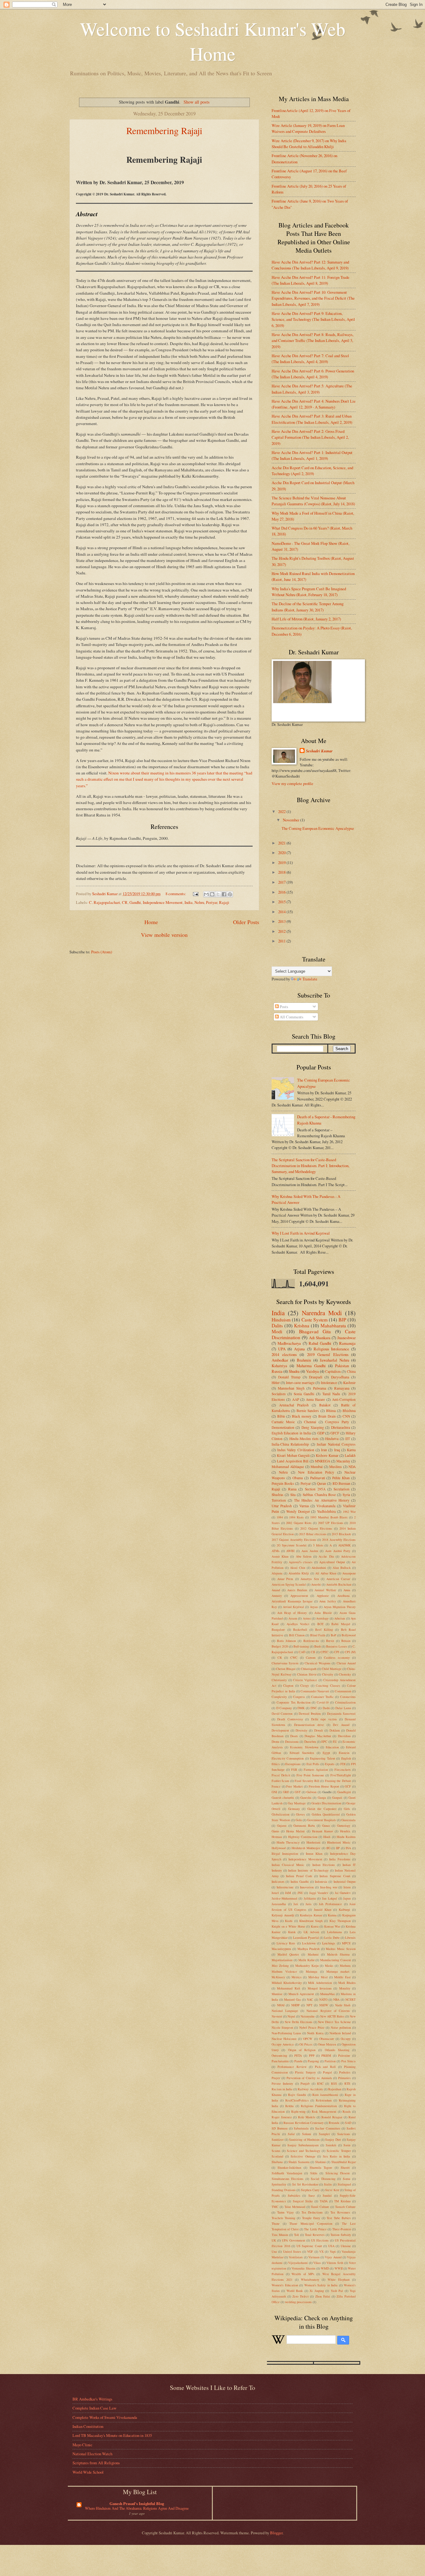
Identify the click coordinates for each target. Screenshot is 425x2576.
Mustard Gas (292, 1999)
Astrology (322, 1618)
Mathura (345, 1966)
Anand (276, 1590)
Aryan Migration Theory (340, 1607)
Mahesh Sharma (338, 1954)
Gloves (300, 1814)
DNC (314, 1708)
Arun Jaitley (328, 1601)
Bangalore (278, 1629)
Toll (297, 2235)
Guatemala (348, 1820)
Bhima (331, 1411)
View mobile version (164, 935)
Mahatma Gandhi (311, 1366)
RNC (320, 2083)
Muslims (336, 1467)
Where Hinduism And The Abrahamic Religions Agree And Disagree (137, 2508)
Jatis (308, 1904)
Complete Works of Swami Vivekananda (105, 2417)
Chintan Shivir (307, 1674)
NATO (323, 1999)
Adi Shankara (320, 1338)
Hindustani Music (339, 1842)
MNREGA (322, 1461)
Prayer (276, 2078)
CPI (337, 1652)
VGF (310, 2251)
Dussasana (292, 1741)
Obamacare (327, 2039)
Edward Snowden (302, 1753)
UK (274, 2240)
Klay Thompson (340, 1921)
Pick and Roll (325, 2067)
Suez (312, 2195)
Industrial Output (345, 1882)
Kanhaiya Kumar (311, 1915)
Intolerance (329, 1383)
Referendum (324, 2100)
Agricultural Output (332, 1562)
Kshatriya (279, 1366)
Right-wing (298, 2111)
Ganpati (337, 1798)
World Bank (295, 2291)
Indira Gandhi (300, 1882)
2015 (282, 902)
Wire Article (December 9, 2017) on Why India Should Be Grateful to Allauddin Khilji (309, 144)
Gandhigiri (344, 1792)
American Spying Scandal (289, 1584)
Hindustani (313, 1842)
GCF (348, 1786)
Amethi (316, 1584)
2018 (282, 872)
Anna (347, 1590)
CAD (302, 1652)
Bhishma (349, 1411)
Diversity (301, 1730)
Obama (298, 1478)
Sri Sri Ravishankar (305, 2184)
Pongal (327, 2072)
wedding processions (298, 2302)
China (351, 1371)
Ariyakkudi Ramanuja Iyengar (292, 1601)
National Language (285, 2011)
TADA (324, 2201)
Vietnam (314, 2257)
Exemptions (293, 1764)
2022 (282, 811)
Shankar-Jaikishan (289, 2167)
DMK (301, 1708)
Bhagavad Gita (315, 1331)
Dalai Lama (343, 1708)
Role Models (307, 2117)
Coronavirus (348, 1697)
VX (321, 2251)
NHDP (295, 2005)
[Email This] (206, 894)
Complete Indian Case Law (94, 2408)
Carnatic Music (283, 1422)
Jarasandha (279, 1904)
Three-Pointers (342, 2229)
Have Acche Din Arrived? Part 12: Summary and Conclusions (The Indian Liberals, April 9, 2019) (310, 265)
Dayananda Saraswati (341, 1713)
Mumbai (317, 1467)
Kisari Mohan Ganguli (293, 1455)
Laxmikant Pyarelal (306, 1938)
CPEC (325, 1652)
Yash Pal (337, 2291)
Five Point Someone (310, 1775)
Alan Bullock (342, 1568)
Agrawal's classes (301, 1562)
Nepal (291, 2016)
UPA (282, 1349)
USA (331, 2246)
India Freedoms (340, 1859)
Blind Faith (318, 1635)
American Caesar (338, 1579)
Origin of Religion (302, 2050)
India (189, 902)
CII (313, 1652)
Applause (323, 1596)
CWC (294, 1657)
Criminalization (345, 1702)
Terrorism (279, 1500)
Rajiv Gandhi (297, 2095)
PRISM (326, 2055)
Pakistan (342, 1366)
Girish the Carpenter (322, 1809)
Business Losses (337, 1646)
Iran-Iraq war (329, 1887)
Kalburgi (344, 1910)
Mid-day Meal (318, 1977)
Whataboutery (310, 2279)
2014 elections (284, 1354)
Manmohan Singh (291, 1388)
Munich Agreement (301, 1994)
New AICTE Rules (332, 2016)
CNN (346, 1416)
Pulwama (320, 1388)
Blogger (276, 2533)
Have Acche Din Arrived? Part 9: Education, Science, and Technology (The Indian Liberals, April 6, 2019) (313, 319)
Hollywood (279, 1848)
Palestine (344, 2055)
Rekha (290, 2106)
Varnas (304, 1506)
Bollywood (349, 1635)
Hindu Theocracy (288, 1842)
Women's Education (285, 2285)
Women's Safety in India (321, 2285)
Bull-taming (301, 1646)
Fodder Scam (280, 1781)
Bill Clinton (297, 1635)
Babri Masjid (341, 1624)
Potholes (345, 2072)
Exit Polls (313, 1764)
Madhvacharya (289, 1343)
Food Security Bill (307, 1781)
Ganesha (306, 1798)
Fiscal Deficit (281, 1775)
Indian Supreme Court (335, 1876)
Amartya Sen (310, 1579)
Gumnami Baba (304, 1826)
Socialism (279, 1394)
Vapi (333, 2251)
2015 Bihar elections (313, 1534)
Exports (330, 1764)
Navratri (277, 2016)
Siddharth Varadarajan (287, 2173)
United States (292, 2251)
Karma (332, 1915)
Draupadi (316, 1377)
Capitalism (333, 1371)
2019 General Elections (328, 1354)
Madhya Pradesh (308, 1949)
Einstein (344, 1753)
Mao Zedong (280, 1966)
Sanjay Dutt (333, 2139)
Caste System (315, 1320)
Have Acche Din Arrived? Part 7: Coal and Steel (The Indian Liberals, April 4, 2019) (310, 359)
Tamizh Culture (345, 2207)
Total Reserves (315, 2235)
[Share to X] (218, 894)
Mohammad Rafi (288, 1988)
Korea (315, 1926)
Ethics (276, 1764)
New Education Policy (316, 1472)
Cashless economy (337, 1657)
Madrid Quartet (288, 1954)
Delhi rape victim (324, 1719)
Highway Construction (303, 1837)
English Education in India (291, 1433)
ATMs (276, 1551)
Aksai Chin (298, 1568)
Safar (291, 2134)
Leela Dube (332, 1938)
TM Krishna (342, 2201)
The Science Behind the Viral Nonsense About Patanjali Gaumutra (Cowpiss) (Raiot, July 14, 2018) (313, 501)
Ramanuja (347, 1343)
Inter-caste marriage (300, 1383)
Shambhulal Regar (344, 2162)
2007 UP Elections (331, 1523)
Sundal (327, 2195)
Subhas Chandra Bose (319, 1495)
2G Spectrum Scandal (292, 1545)
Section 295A (315, 1489)
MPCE (346, 1943)
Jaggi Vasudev (319, 1893)
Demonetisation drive (309, 1725)
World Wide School (88, 2472)
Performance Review (292, 2067)
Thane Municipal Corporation (311, 2223)
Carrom (311, 1657)
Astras (307, 1618)
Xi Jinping (317, 2291)
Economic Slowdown (304, 1747)
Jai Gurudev (343, 1893)
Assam (293, 1618)
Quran (322, 1483)
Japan (347, 1898)
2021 (282, 843)
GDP (321, 1433)
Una (274, 2251)
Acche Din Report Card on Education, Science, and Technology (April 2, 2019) (312, 471)
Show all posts (197, 102)
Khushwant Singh (311, 1921)
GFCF (335, 1433)
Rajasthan (335, 2089)
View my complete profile (292, 783)
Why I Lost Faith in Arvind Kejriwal (301, 1233)
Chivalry (328, 1674)
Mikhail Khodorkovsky (287, 1983)
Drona (276, 1741)
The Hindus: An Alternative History (322, 1500)
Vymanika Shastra (303, 2268)
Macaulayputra (281, 1949)
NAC (310, 1999)
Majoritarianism (282, 1960)
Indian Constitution (88, 2426)
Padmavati (318, 1478)
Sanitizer (278, 2139)
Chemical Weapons (318, 1663)
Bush (318, 1646)
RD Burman (341, 1483)
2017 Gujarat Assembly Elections (294, 1540)
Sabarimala (301, 2128)
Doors (294, 1736)
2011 (282, 941)
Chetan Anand (346, 1663)
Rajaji (224, 902)
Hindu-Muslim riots (304, 1439)
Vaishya (313, 1371)
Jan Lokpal (329, 1898)
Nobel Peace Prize (312, 2027)
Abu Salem (304, 1556)
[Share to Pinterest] (230, 894)
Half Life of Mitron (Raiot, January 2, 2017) (306, 619)
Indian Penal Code (299, 1876)
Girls (347, 1809)
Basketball (300, 1629)
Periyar (212, 902)
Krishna (302, 1325)
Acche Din (326, 1556)
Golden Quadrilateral (326, 1814)
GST (298, 1792)
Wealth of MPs (303, 2274)
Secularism (341, 1489)
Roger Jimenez (282, 2117)
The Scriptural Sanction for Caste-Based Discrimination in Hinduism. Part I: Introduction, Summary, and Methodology (311, 1166)
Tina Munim (280, 2235)
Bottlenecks (311, 1641)
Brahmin (304, 1360)
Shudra (294, 1371)
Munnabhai (327, 1994)
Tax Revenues (340, 2212)
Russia (277, 1371)
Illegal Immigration (285, 1854)
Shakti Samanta (299, 2162)
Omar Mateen (327, 2044)
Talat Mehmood (295, 2207)
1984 (280, 1517)
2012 (282, 931)
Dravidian (344, 1736)
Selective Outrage (303, 2156)
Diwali (319, 1730)
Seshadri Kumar (319, 751)
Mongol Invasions (320, 1988)
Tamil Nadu (331, 1394)
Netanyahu (308, 2016)
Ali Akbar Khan (326, 1573)
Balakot (325, 1405)
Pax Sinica (348, 2061)
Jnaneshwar (346, 1338)
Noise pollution (341, 2027)
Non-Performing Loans (286, 2033)
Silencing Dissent (338, 2173)
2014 (282, 912)
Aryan (314, 1607)
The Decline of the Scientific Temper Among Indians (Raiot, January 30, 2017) (308, 607)
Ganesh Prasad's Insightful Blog (137, 2504)
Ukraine (346, 2246)
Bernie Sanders (308, 1411)
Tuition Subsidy (341, 2235)
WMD (325, 2268)
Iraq (337, 1450)
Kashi (289, 1921)
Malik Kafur (306, 1960)
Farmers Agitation (316, 1770)
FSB (294, 1770)
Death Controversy (290, 1719)
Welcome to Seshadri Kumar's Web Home (213, 41)
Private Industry (282, 2083)
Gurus (275, 1831)
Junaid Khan (323, 1910)
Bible (281, 1416)
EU (335, 1741)
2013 (282, 921)
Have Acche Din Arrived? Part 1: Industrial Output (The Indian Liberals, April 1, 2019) (312, 455)
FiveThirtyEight (341, 1775)
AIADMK (344, 1545)
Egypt (326, 1753)
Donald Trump (289, 1377)
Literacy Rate (286, 1943)
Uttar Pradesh (282, 1506)
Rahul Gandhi (320, 1343)
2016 (282, 892)
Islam (347, 1887)
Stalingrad (344, 2184)
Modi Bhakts (347, 1983)
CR (125, 902)
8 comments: (176, 894)
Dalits (277, 1325)
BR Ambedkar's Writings (92, 2399)
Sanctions (344, 2134)
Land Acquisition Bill (293, 1461)
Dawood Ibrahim (310, 1713)
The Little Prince (315, 2229)
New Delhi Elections (299, 2022)
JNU (300, 1893)
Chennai (310, 1422)
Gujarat (282, 1826)
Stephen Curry (310, 2190)
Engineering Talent (322, 1758)
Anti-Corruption (344, 1399)
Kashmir (349, 1383)
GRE (286, 1792)
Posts (283, 1007)
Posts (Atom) (102, 952)
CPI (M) (350, 1652)
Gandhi (135, 902)
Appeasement (299, 1596)
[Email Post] (195, 894)
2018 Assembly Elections (339, 1540)
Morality (345, 1988)
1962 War (349, 1512)
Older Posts (246, 922)
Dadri (326, 1708)
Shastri (345, 2167)
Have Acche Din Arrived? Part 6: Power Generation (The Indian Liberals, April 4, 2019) (313, 374)
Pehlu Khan (341, 1478)
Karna (351, 1450)
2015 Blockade (341, 1534)
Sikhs (314, 2173)
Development (280, 1730)
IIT (348, 1439)
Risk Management (324, 2111)
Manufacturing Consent (336, 1960)
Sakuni (307, 2134)
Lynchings (329, 1943)
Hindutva (332, 1439)
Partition (330, 2061)
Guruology (344, 1826)
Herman (277, 1837)
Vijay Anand (333, 2257)
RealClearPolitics (297, 2100)
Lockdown (309, 1943)
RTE (347, 2083)
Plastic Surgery (305, 2072)
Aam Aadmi (310, 1551)
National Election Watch (92, 2454)
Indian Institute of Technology (308, 1870)
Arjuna (299, 1349)
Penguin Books (283, 1483)
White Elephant (339, 2279)
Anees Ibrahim (297, 1590)
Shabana (277, 2162)
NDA (352, 1467)
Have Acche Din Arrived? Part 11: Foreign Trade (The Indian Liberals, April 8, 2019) (311, 280)
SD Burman (280, 2128)
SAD (348, 2123)
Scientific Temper (339, 2151)
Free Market (294, 1786)
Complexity (279, 1697)
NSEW (324, 2005)
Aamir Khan (280, 1556)
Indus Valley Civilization (296, 1450)
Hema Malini (295, 1831)
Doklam (335, 1730)
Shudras (278, 1495)
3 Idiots (318, 1545)
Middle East (342, 1977)
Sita (293, 1495)
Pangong (313, 2061)
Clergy (305, 1685)
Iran (324, 1450)
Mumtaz (277, 1994)
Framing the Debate (338, 1781)
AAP (296, 1399)
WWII (339, 2268)
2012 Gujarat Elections (316, 1528)
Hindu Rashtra (346, 1837)
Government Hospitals (322, 1820)
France (276, 1786)
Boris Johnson (286, 1641)
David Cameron (282, 1713)
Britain (346, 1641)
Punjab (305, 2083)
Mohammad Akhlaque (288, 1467)
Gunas (326, 1826)
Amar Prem (285, 1579)
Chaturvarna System (285, 1663)
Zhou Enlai (323, 2296)
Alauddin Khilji (299, 1573)
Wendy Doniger (298, 1511)
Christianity (279, 1680)
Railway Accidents (310, 2089)
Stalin (328, 2184)
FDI (343, 1764)
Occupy (346, 2039)
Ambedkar (280, 1360)
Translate (310, 979)
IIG (328, 1848)
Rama (292, 1489)
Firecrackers (343, 1770)
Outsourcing (279, 2055)
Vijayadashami (298, 2263)
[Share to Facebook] (224, 894)
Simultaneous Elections (287, 2179)
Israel (275, 1893)
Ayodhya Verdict (298, 1624)
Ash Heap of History (292, 1613)
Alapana (277, 1573)
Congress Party (337, 1422)
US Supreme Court (309, 2246)
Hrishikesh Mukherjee (306, 1848)
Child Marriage (332, 1669)
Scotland (277, 2156)
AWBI (290, 1551)
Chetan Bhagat (286, 1669)
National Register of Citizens (328, 2011)
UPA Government (293, 2240)
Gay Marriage (297, 1803)
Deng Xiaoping (313, 1427)
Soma (347, 2179)
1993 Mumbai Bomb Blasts (329, 1517)
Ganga (322, 1798)
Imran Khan (314, 1854)
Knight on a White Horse (288, 1926)
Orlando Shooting (337, 2050)
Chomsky (345, 1674)
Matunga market (338, 1971)
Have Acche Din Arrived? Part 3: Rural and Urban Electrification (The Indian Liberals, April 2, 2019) (312, 419)
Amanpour (349, 1573)
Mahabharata (333, 1325)
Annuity (277, 1596)
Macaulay (343, 1461)
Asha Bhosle (323, 1613)
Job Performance (330, 1904)
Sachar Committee (328, 2128)
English (346, 1758)
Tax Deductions (312, 2212)
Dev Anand (341, 1725)
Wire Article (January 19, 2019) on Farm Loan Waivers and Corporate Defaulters (308, 128)
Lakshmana (334, 1932)
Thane (276, 2223)
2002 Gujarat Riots (299, 1523)
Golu (299, 1820)
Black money (302, 1416)
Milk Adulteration (320, 1983)
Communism (343, 1691)
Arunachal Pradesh (294, 1405)
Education (332, 1747)
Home (151, 922)
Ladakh (350, 1455)
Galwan (311, 1792)
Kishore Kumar (327, 1455)
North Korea (315, 2033)
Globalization (280, 1814)
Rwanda (334, 2123)
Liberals (350, 1938)
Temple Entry (311, 2218)
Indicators (278, 1882)
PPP (312, 2055)
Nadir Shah (343, 2005)
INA (348, 1848)
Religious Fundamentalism (319, 2106)
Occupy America (283, 2044)
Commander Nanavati (315, 1691)
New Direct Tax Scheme (334, 2022)
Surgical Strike (303, 2201)
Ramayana (342, 1388)
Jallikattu (310, 1898)
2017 (282, 882)
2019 (282, 863)
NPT (309, 2005)
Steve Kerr (332, 2190)
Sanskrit (331, 2145)
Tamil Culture (320, 2207)
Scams (276, 2151)
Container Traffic (322, 1697)
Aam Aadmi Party (338, 1551)
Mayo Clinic (82, 2445)
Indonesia (321, 1882)
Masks (329, 1966)
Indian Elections (324, 1865)
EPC (324, 1741)
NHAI (281, 2005)
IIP (338, 1848)
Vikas (317, 2263)
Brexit (330, 1641)
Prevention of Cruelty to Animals (309, 2078)
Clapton (288, 1685)
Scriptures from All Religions (96, 2463)
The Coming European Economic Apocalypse (318, 828)
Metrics (297, 1977)
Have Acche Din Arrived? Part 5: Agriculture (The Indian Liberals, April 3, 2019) (312, 389)
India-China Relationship (290, 1444)
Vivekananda (326, 1506)
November (292, 820)
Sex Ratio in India (337, 2156)
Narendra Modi (322, 1313)
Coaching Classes (328, 1685)
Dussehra (310, 1741)
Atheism (340, 1618)
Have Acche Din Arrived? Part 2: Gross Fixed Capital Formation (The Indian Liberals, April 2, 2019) (310, 437)
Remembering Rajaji (164, 130)
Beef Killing (324, 1629)
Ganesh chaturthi (283, 1798)
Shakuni (320, 2162)
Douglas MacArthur (318, 1736)
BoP (334, 1635)
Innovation (307, 1887)
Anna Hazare (315, 1399)
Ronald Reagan (332, 2117)
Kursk (292, 1932)
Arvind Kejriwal (293, 1607)
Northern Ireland (340, 2033)
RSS (334, 2083)
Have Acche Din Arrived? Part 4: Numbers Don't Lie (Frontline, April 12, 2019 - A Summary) (314, 404)
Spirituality (279, 2184)
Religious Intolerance (332, 1349)
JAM (288, 1893)
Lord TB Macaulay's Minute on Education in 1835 (112, 2435)
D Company (284, 1708)
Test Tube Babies (339, 2218)
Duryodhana (340, 1377)
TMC (275, 2207)
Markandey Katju (307, 1966)
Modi (277, 1331)
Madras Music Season (341, 1949)
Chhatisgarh (309, 1669)
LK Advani (311, 1932)
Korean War (332, 1926)
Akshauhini (319, 1568)
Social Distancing (323, 2179)
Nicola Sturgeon (282, 2027)
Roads (347, 2111)
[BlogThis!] (212, 894)
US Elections (320, 2240)
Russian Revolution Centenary (303, 2123)
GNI (274, 1792)
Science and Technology (304, 2151)
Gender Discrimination (326, 1803)
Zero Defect (301, 2296)
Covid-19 (323, 1702)
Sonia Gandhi (304, 1394)
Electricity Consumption (288, 1758)
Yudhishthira (326, 1511)
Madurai (313, 1954)
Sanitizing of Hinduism (304, 2139)
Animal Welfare (325, 1590)
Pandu (298, 2061)
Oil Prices (306, 2044)
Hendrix (345, 1831)
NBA (336, 1999)
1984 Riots (296, 1517)
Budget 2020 (280, 1646)
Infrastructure (285, 1887)
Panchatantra (280, 2061)
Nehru (199, 902)
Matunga (312, 1971)
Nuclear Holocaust (284, 2039)
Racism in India (282, 2089)
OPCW (308, 2039)
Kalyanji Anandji (283, 1915)
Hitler (276, 1383)
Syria (346, 1495)
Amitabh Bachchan (339, 1584)
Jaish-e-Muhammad (284, 1898)
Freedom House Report (324, 1786)
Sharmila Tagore (321, 2167)
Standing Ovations (284, 2190)
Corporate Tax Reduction (294, 1702)
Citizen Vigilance (305, 1680)
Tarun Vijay (285, 2212)
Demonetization (283, 1427)
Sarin (347, 2145)
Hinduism (281, 1320)
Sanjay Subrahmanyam (303, 2145)
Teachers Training (283, 2218)
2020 (282, 853)
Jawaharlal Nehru (334, 1360)
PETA (298, 2055)
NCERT (350, 1999)
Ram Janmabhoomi (325, 2095)
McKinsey (278, 1977)
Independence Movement (163, 902)
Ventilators (296, 2257)
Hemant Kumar (322, 1831)
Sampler (324, 2134)
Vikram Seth (335, 2263)
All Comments (291, 1017)
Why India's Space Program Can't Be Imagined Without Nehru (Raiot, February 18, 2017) (309, 592)
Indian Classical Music (288, 1865)
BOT (320, 1624)
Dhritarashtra (341, 1427)
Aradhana (343, 1596)
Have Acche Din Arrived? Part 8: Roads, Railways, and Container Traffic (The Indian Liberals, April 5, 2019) (313, 341)
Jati (296, 1904)
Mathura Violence (284, 1971)
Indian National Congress (336, 1444)
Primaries (344, 2078)
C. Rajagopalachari (105, 902)
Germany (294, 1809)
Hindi (327, 1837)
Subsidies (294, 2195)
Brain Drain (327, 1416)
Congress (299, 1697)
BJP (342, 1320)
